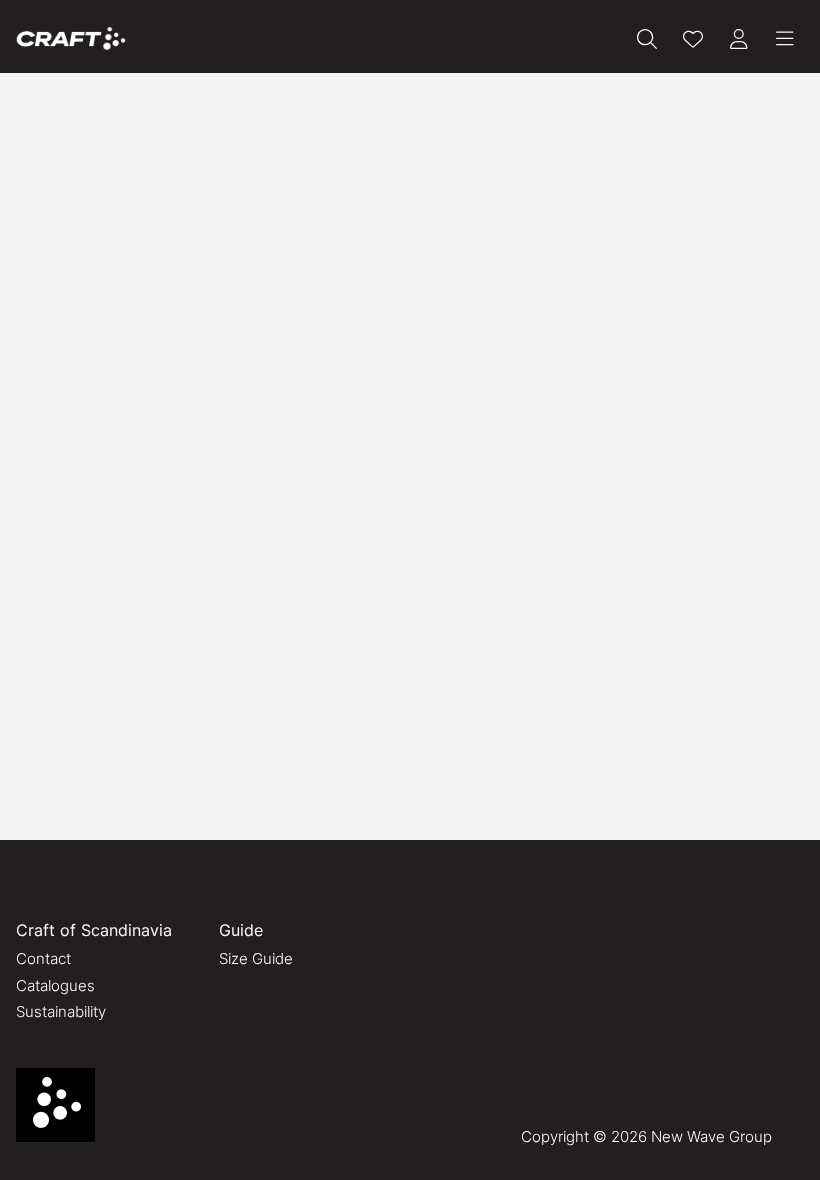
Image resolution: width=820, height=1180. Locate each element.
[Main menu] (785, 39)
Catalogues (55, 985)
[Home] (71, 38)
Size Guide (256, 958)
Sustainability (61, 1011)
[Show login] (739, 39)
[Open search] (647, 39)
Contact (43, 958)
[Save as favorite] (693, 39)
